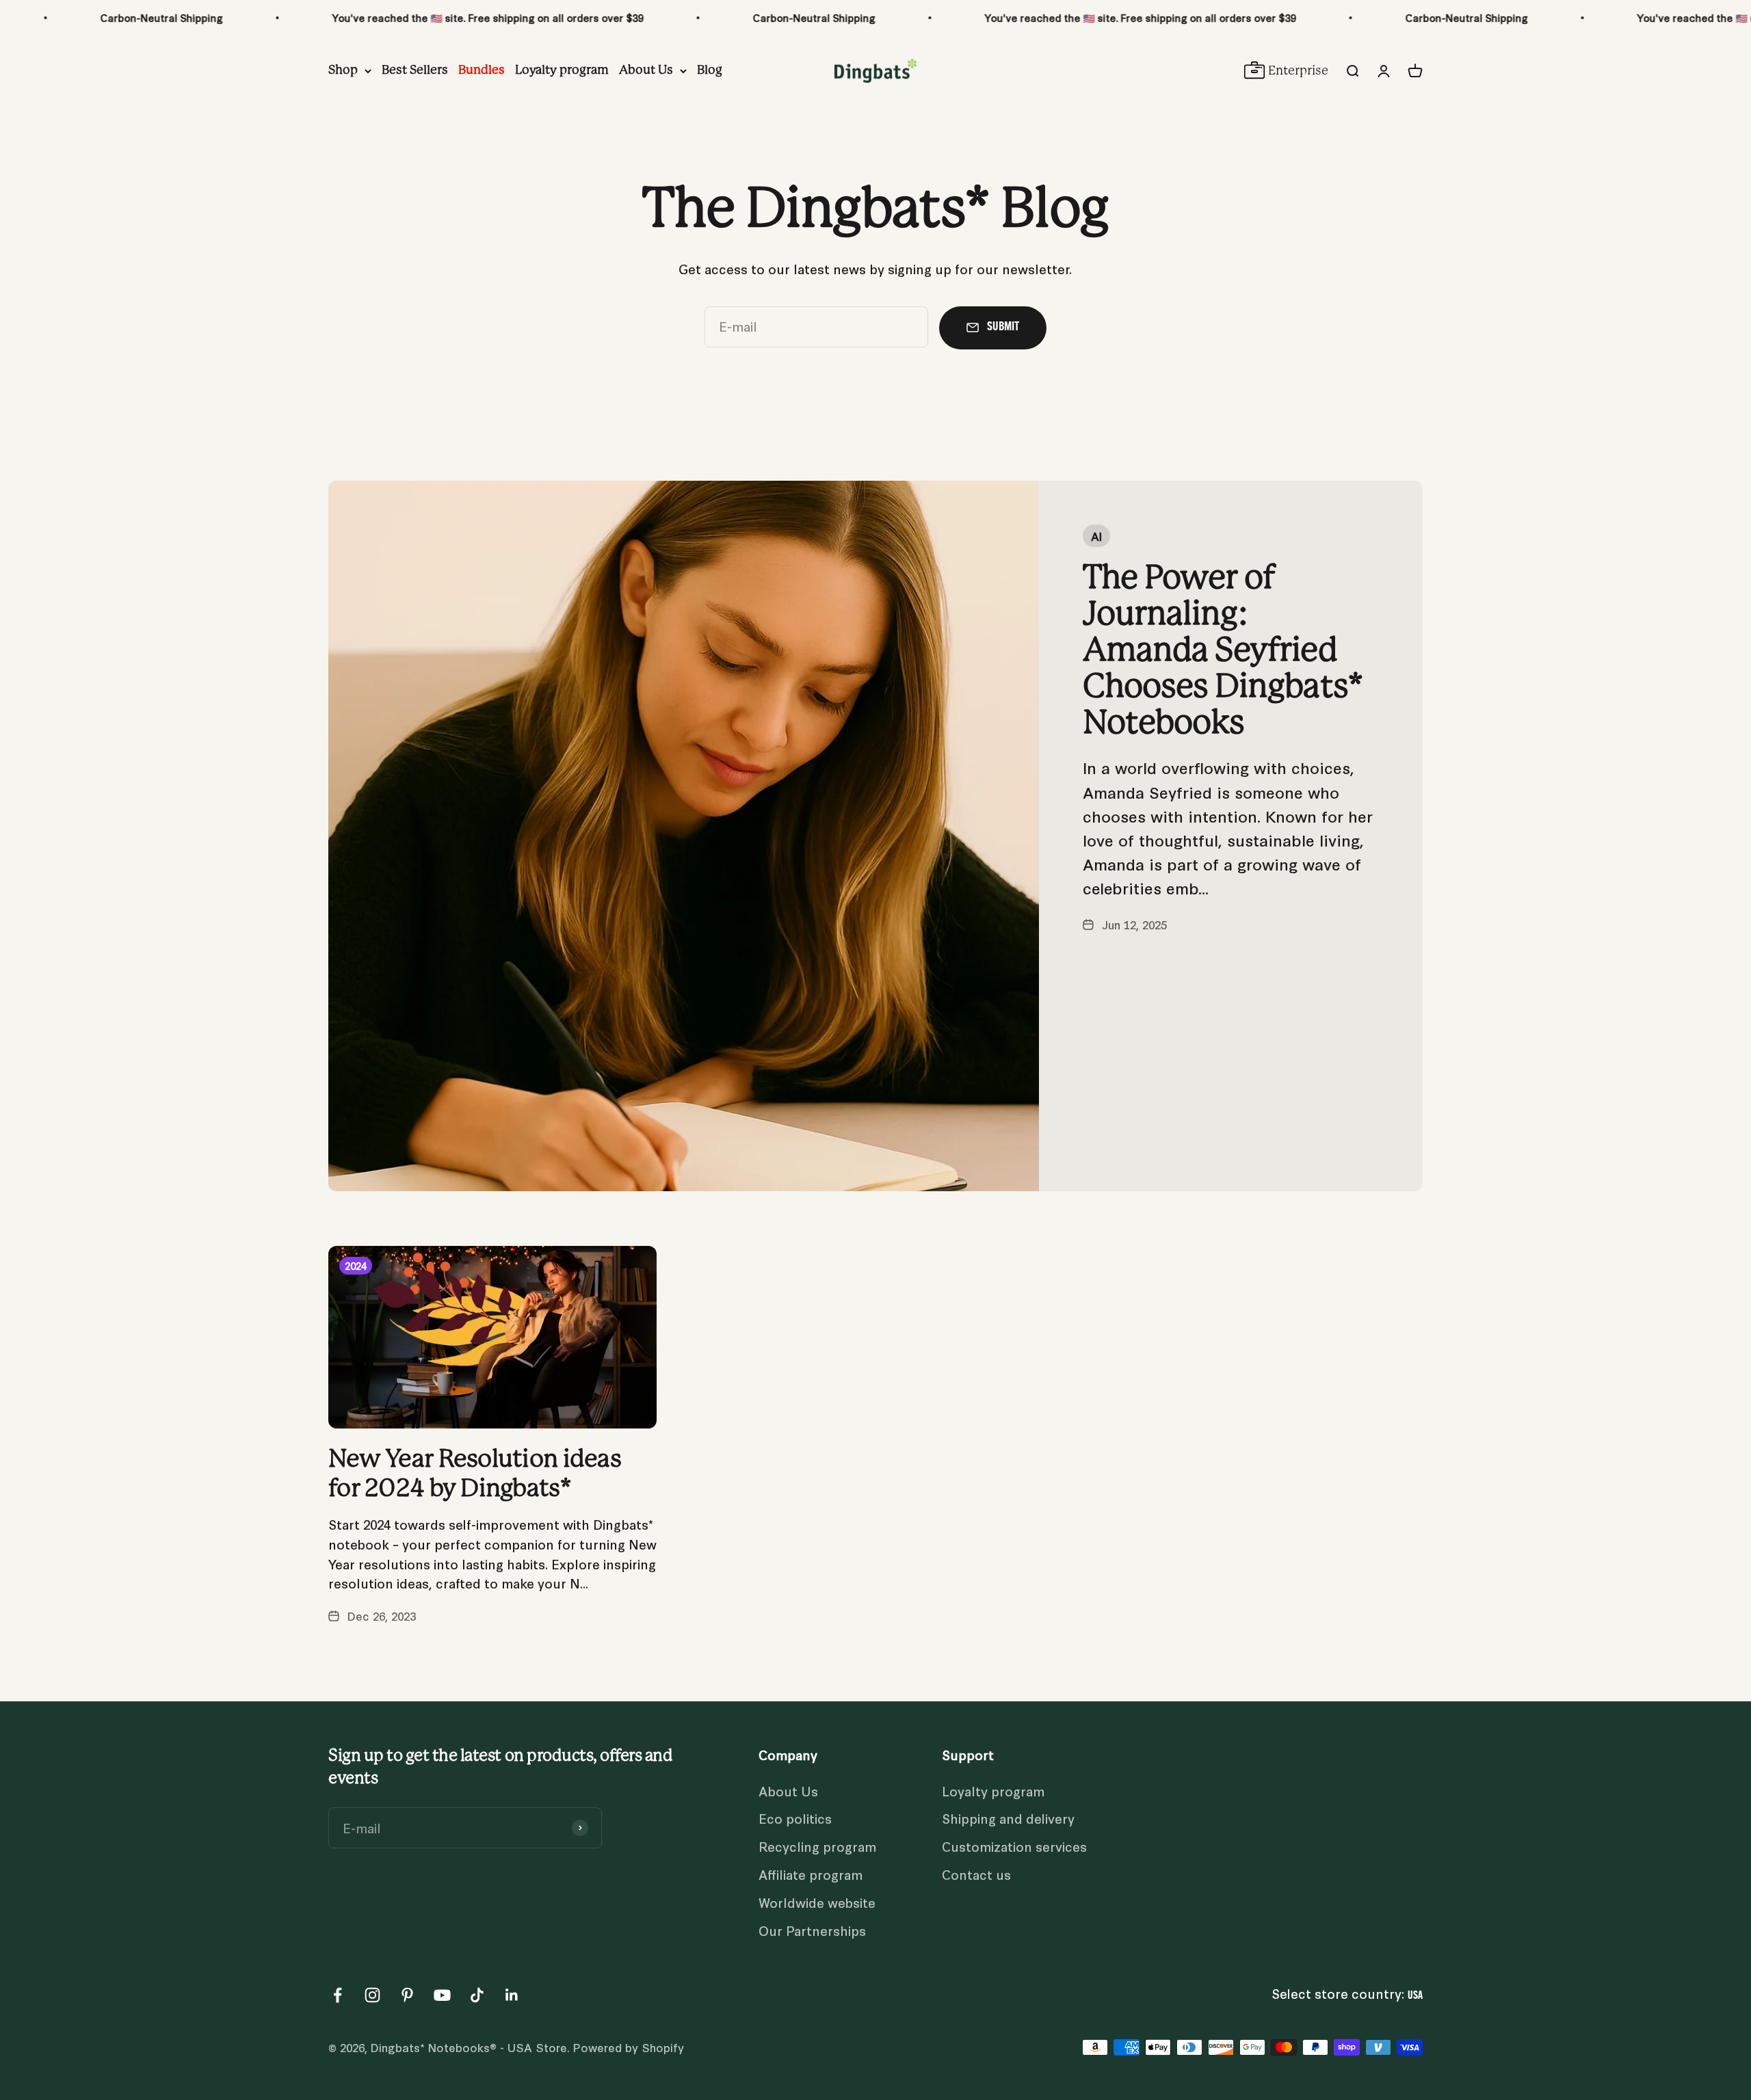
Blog (710, 70)
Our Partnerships (812, 1930)
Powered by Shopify (629, 2047)
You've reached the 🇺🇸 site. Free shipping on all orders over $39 (335, 17)
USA (1415, 1996)
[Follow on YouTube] (442, 1995)
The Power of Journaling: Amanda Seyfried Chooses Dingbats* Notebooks (1223, 651)
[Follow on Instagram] (372, 1995)
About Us (646, 70)
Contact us (976, 1874)
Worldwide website (817, 1902)
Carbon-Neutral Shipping (662, 17)
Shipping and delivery (1008, 1818)
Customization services (1014, 1846)
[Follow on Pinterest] (407, 1995)
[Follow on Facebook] (338, 1995)
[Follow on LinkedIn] (512, 1995)
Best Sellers (415, 70)
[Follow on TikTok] (477, 1995)
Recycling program (817, 1846)
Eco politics (795, 1818)
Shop (343, 70)
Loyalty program (562, 70)
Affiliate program (811, 1874)
